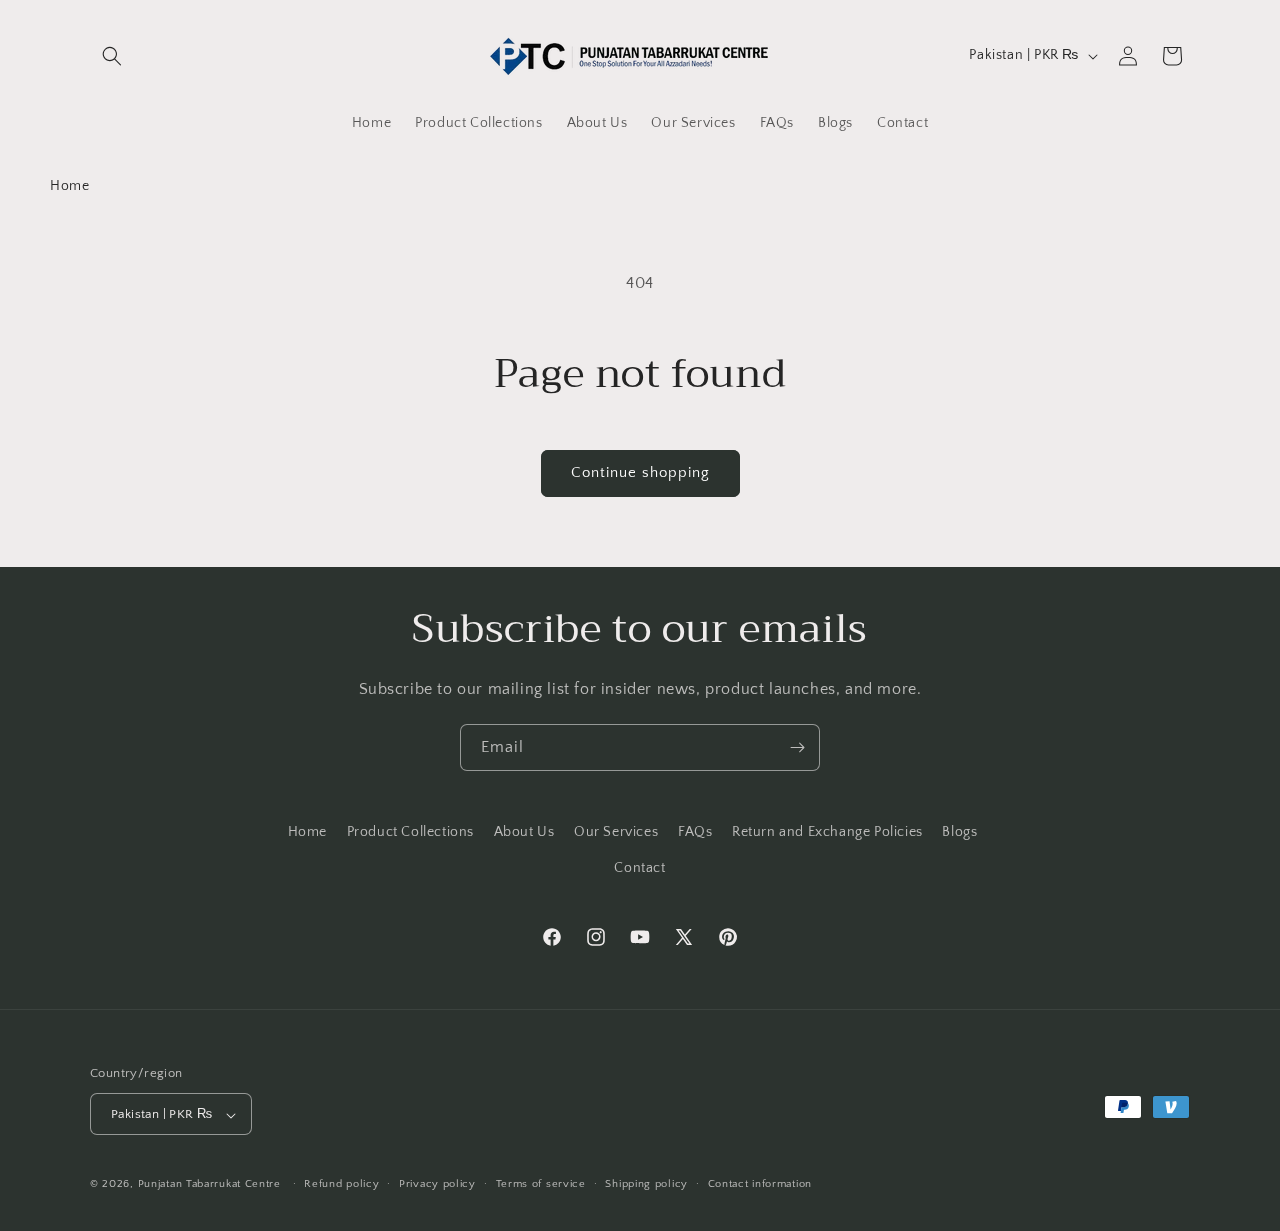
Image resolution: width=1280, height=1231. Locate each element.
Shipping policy (646, 1184)
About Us (524, 832)
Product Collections (410, 832)
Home (69, 186)
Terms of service (541, 1184)
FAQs (695, 832)
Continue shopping (640, 472)
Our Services (616, 832)
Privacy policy (437, 1184)
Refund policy (341, 1184)
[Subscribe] (797, 747)
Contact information (760, 1184)
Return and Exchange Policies (827, 832)
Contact (639, 867)
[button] (112, 56)
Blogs (959, 832)
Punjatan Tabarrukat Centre (209, 1185)
